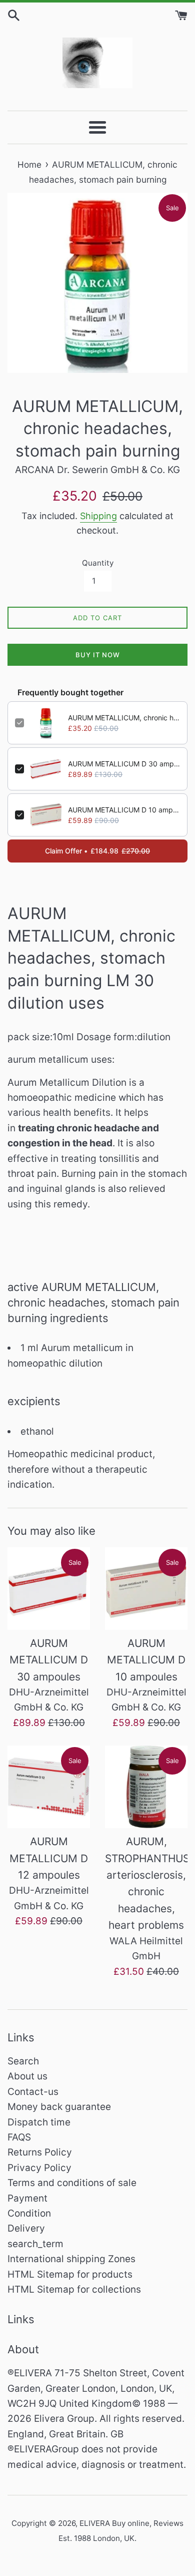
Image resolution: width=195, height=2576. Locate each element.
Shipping (98, 516)
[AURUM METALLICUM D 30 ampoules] (49, 1589)
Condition (29, 2213)
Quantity (98, 563)
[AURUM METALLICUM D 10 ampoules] (146, 1589)
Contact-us (33, 2092)
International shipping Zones (71, 2259)
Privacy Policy (39, 2168)
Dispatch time (39, 2122)
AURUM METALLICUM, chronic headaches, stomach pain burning (124, 718)
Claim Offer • (97, 851)
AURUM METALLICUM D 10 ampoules (124, 810)
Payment (27, 2198)
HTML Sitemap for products (70, 2274)
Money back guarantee (59, 2107)
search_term (35, 2244)
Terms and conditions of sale (72, 2183)
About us (27, 2076)
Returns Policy (40, 2152)
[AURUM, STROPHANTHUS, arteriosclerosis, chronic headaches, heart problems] (146, 1787)
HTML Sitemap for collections (74, 2289)
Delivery (26, 2228)
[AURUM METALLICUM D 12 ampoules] (49, 1787)
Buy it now (98, 655)
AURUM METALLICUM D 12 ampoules (49, 1858)
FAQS (19, 2137)
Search (23, 2061)
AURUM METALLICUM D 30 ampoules (124, 764)
